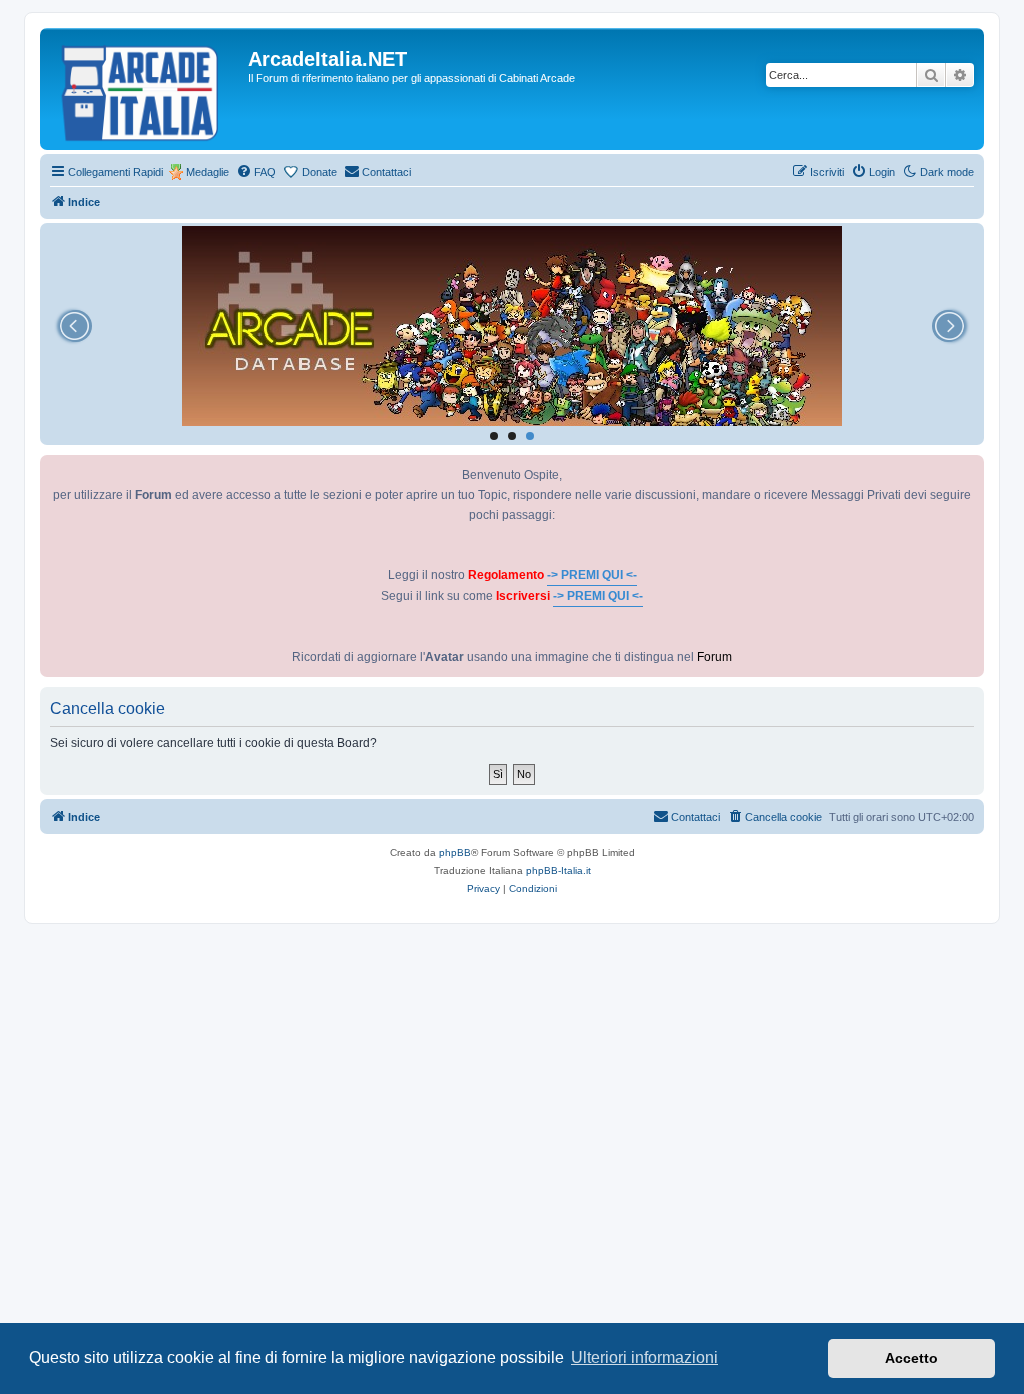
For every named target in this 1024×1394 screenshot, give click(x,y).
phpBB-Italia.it (558, 870)
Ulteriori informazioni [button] (644, 1357)
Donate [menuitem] (319, 172)
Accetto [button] (911, 1358)
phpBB (455, 852)
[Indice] (146, 89)
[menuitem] (256, 172)
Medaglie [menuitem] (207, 172)
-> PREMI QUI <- (592, 575)
